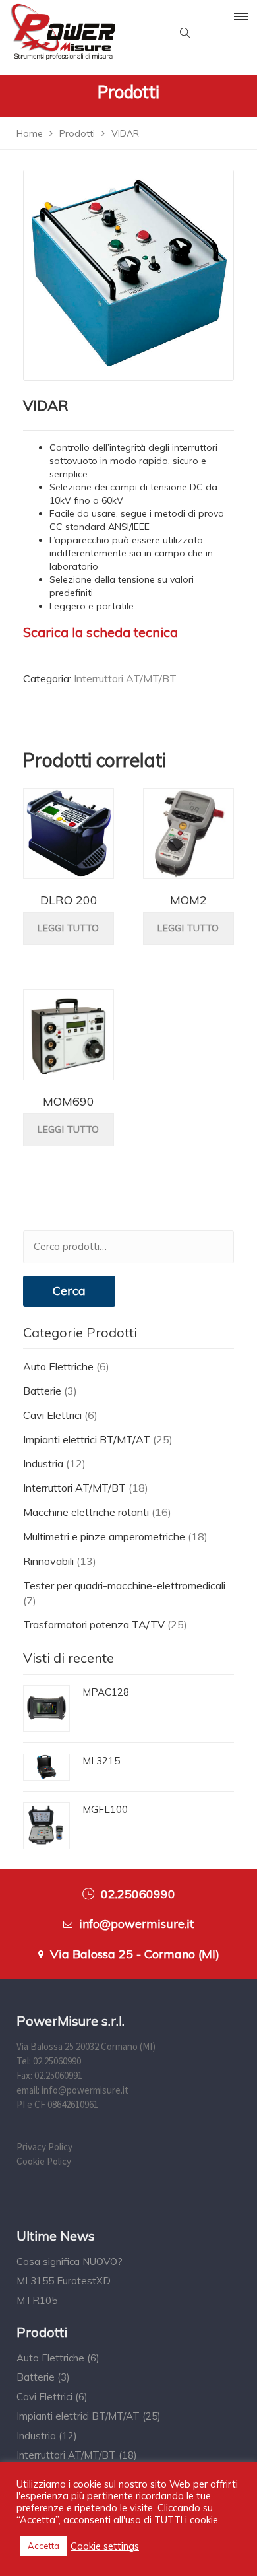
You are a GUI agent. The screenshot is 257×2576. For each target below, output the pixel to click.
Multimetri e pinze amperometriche (104, 1536)
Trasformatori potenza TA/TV (94, 1624)
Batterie (42, 1391)
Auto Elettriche (58, 1366)
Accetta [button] (43, 2546)
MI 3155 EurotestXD (64, 2281)
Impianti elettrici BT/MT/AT (87, 1439)
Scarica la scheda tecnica (100, 632)
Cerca (69, 1291)
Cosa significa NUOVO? (70, 2262)
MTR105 (37, 2300)
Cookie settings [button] (105, 2546)
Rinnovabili (48, 1561)
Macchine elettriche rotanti (86, 1512)
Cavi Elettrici (52, 1415)
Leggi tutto (68, 928)
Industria (43, 1463)
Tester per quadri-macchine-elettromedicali (124, 1585)
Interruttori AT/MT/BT (125, 678)
